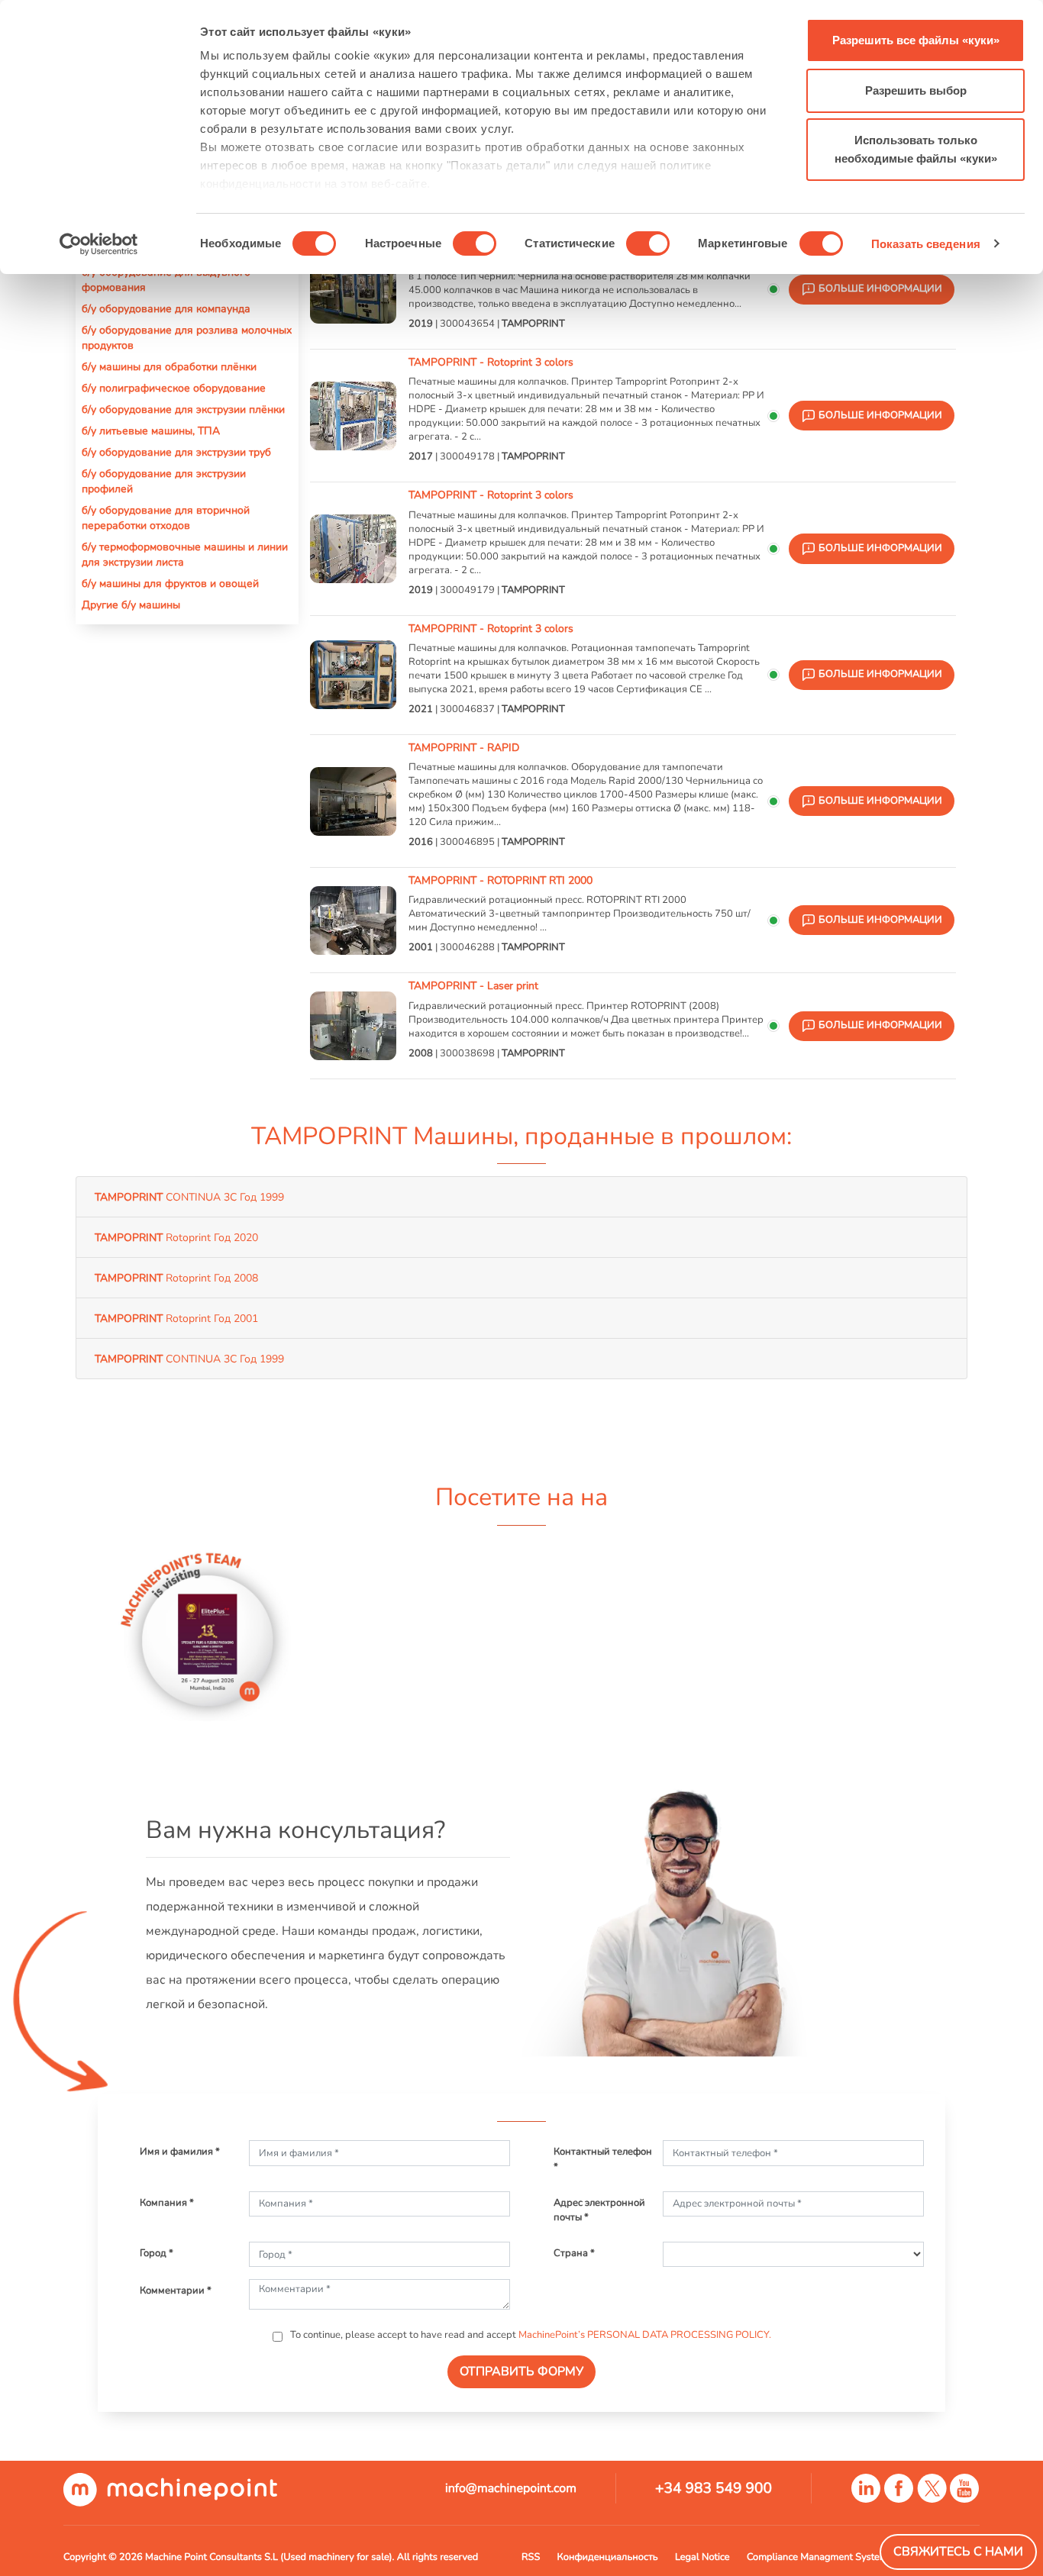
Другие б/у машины (131, 605)
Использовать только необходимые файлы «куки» (916, 149)
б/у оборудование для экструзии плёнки (183, 409)
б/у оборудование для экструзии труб (176, 452)
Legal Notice (702, 2557)
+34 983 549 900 (714, 2488)
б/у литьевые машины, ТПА (151, 430)
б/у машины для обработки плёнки (169, 366)
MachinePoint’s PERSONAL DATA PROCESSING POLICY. (645, 2335)
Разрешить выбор (916, 90)
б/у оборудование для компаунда (166, 308)
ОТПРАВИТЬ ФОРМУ (521, 2371)
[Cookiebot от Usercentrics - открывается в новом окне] (99, 244)
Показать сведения (926, 244)
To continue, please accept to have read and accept (530, 2335)
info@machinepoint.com (511, 2488)
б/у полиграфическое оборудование (174, 388)
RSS (531, 2557)
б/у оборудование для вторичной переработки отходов (166, 517)
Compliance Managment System (817, 2557)
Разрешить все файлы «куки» (916, 40)
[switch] (475, 243)
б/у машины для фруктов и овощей (170, 583)
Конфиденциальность (608, 2557)
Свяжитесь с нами (958, 2552)
